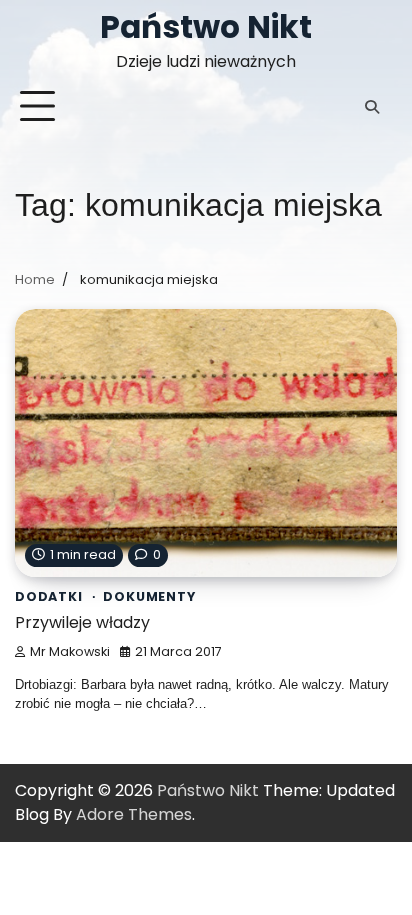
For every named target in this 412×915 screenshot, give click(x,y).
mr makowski (70, 651)
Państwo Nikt (206, 27)
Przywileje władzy (82, 622)
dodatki (49, 596)
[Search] (372, 107)
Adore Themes (134, 814)
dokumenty (149, 596)
